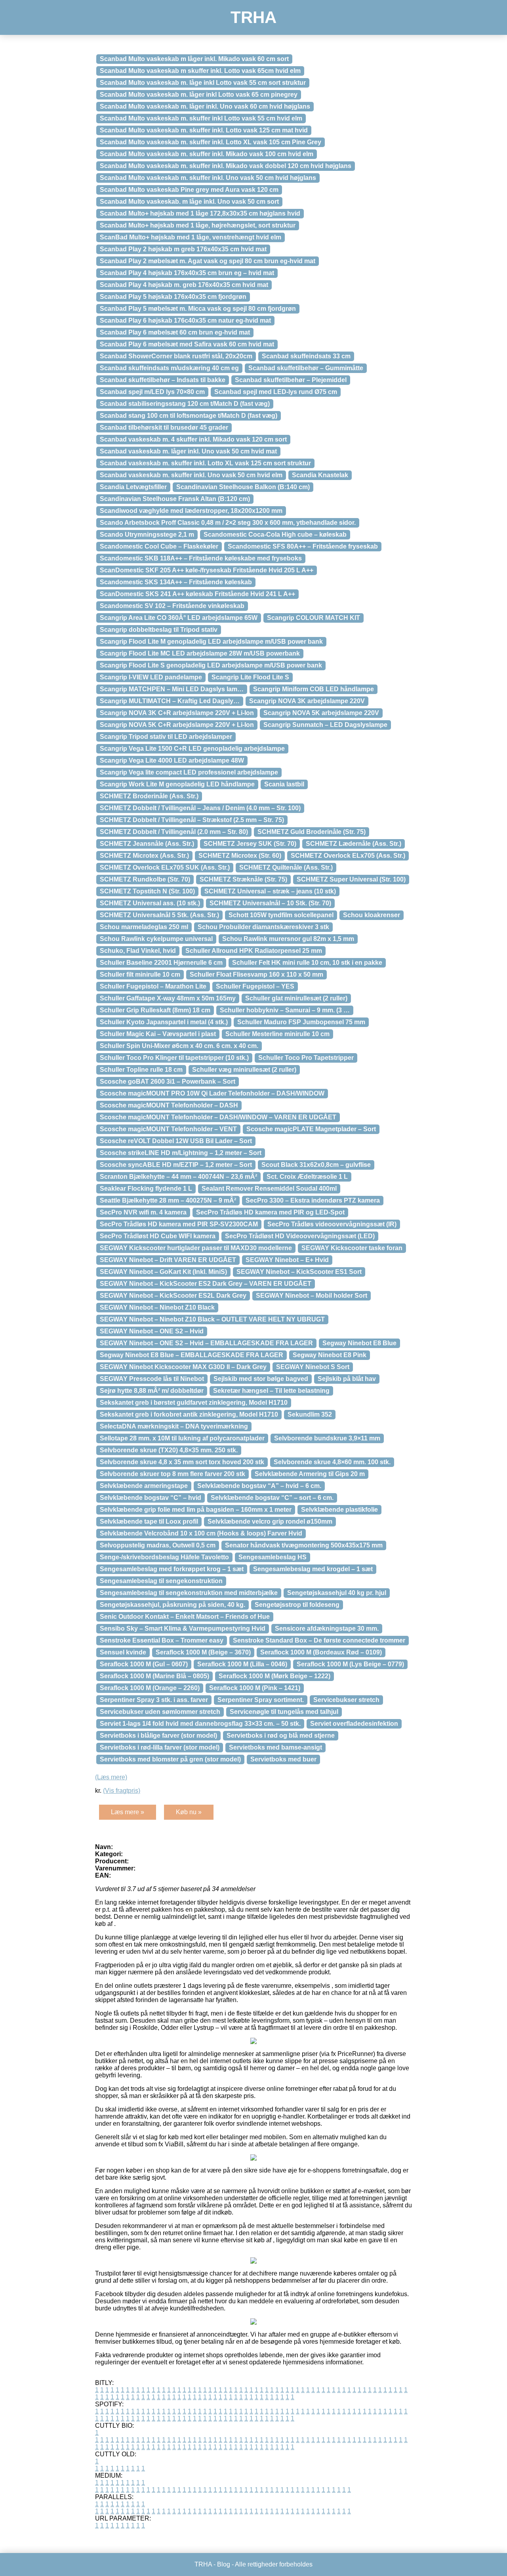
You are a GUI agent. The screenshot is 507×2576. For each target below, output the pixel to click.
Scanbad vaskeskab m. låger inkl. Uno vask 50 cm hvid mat (188, 451)
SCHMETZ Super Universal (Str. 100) (351, 879)
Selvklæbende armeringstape (144, 1486)
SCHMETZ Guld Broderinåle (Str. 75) (312, 832)
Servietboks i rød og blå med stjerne (281, 1736)
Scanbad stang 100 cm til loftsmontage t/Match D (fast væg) (189, 416)
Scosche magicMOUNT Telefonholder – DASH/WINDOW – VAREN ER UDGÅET (218, 1117)
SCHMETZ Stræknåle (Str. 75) (243, 879)
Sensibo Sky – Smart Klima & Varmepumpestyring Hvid (183, 1628)
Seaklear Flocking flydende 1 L (146, 1189)
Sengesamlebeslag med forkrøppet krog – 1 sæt (172, 1569)
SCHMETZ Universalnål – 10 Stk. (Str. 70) (270, 903)
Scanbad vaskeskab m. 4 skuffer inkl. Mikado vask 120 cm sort (193, 439)
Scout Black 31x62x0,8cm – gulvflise (316, 1165)
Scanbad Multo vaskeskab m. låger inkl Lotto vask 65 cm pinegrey (199, 95)
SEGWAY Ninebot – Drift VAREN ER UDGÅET (168, 1260)
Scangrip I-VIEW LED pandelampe (151, 677)
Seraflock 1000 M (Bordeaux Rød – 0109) (321, 1652)
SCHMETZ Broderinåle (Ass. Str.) (149, 796)
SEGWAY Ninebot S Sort (313, 1367)
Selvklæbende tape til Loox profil (149, 1521)
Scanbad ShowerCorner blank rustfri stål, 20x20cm (176, 356)
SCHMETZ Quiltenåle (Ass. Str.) (286, 867)
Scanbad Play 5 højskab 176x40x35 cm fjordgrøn (173, 297)
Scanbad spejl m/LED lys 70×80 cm (152, 392)
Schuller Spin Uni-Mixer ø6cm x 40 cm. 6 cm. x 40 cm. (179, 1046)
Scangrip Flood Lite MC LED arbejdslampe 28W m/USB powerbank (200, 653)
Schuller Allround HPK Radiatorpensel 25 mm (254, 951)
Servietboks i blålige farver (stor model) (158, 1736)
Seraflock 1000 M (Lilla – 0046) (242, 1664)
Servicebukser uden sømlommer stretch (160, 1712)
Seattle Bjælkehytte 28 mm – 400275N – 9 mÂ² (168, 1200)
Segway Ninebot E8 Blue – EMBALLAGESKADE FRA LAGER (192, 1355)
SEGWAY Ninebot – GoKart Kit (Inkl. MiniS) (163, 1272)
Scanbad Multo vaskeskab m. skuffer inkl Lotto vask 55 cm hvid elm (201, 118)
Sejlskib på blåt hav (347, 1379)
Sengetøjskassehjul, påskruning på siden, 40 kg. (172, 1605)
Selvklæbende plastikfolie (339, 1510)
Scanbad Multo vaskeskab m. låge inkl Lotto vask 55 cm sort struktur (203, 83)
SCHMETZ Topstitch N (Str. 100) (147, 891)
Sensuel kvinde (123, 1652)
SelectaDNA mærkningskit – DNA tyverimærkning (174, 1426)
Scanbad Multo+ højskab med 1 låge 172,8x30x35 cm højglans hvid (200, 213)
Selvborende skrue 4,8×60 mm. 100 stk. (332, 1462)
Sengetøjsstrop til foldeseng (297, 1605)
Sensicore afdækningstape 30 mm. (327, 1628)
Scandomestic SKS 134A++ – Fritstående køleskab (176, 582)
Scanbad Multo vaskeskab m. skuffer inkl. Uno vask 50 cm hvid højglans (208, 178)
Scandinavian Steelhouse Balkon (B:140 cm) (243, 487)
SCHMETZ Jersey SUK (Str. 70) (250, 844)
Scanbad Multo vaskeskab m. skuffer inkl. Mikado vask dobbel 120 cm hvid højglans (226, 166)
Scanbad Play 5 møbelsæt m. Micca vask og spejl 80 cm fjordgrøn (198, 309)
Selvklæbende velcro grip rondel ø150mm (270, 1521)
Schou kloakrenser (372, 915)
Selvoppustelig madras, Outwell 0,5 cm (158, 1545)
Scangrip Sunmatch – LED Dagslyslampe (325, 725)
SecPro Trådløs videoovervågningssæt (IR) (332, 1224)
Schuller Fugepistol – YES (255, 986)
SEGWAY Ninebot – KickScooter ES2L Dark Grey (173, 1296)
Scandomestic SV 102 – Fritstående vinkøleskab (172, 606)
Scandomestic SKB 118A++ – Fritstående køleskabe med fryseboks (201, 558)
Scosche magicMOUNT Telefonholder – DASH (169, 1105)
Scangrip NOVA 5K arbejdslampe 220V (321, 713)
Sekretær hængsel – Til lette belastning (271, 1391)
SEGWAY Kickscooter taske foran (352, 1248)
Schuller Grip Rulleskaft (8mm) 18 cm (155, 1010)
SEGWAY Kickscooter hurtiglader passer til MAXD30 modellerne (196, 1248)
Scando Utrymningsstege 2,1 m (147, 535)
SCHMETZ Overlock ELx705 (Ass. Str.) (348, 856)
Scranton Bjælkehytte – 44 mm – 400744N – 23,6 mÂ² (178, 1177)
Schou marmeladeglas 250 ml (144, 927)
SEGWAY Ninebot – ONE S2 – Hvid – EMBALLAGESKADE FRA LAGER (206, 1343)
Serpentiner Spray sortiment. (261, 1700)
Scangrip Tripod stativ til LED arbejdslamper (166, 737)
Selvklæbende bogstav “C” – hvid (151, 1498)
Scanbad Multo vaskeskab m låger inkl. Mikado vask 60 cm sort (194, 59)
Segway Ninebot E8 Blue (359, 1343)
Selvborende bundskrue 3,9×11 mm (327, 1438)
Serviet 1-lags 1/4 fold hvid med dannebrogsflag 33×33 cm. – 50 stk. (200, 1724)
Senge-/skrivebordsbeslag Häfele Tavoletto (164, 1557)
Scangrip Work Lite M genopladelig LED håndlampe (177, 784)
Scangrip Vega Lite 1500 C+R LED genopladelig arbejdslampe (192, 749)
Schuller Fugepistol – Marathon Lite (153, 986)
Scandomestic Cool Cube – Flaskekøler (159, 546)
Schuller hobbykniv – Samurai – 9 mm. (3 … (285, 1010)
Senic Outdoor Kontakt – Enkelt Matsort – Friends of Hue (185, 1617)
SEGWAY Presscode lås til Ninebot (152, 1379)
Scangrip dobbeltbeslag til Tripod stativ (159, 630)
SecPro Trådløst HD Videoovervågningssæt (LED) (300, 1236)
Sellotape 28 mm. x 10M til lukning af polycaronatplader (182, 1438)
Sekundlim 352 (310, 1414)
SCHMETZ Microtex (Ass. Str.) (144, 856)
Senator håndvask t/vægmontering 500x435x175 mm (304, 1545)
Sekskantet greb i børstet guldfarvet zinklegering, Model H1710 (194, 1403)
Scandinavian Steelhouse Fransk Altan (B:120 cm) (175, 499)
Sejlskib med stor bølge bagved (261, 1379)
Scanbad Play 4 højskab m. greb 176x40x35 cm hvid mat (184, 285)
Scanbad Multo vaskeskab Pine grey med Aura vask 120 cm (189, 190)
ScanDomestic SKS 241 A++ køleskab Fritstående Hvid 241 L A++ (197, 594)
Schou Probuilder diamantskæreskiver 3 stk (263, 927)
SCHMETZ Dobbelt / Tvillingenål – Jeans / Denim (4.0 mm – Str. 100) (200, 808)
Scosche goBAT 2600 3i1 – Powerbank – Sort (168, 1081)
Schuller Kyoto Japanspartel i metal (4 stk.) (164, 1022)
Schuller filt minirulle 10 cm (140, 974)
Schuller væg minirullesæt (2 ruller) (244, 1070)
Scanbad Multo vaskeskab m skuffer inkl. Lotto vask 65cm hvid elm (200, 71)
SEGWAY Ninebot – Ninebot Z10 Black (157, 1307)
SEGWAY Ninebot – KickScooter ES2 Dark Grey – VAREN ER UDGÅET (206, 1284)
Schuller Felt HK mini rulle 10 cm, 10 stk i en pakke (307, 963)
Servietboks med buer (283, 1759)
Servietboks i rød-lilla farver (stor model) (160, 1747)
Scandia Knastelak (320, 475)
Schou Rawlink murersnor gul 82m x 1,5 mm (288, 939)
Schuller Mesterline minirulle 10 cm (277, 1034)
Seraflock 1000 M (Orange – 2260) (150, 1688)
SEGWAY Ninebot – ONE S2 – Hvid (152, 1331)
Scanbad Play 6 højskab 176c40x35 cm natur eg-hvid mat (185, 320)
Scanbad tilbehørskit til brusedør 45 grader (164, 427)
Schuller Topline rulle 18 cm (141, 1070)
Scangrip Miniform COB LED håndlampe (314, 689)
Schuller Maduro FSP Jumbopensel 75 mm (301, 1022)
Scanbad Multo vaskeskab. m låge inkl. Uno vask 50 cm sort (189, 202)
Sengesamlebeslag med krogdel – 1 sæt (313, 1569)
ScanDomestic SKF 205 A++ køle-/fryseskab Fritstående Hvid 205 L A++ (207, 570)
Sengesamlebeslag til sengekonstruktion (161, 1581)
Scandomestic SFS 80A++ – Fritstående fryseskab (303, 546)
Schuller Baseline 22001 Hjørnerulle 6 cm (161, 963)
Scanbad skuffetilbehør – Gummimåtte (306, 368)
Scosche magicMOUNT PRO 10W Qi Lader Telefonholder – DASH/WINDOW (212, 1093)
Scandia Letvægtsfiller (133, 487)
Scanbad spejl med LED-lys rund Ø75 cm (276, 392)
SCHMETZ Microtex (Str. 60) (240, 856)
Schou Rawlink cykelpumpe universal (156, 939)
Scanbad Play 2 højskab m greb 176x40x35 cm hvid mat (183, 249)
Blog (224, 2564)
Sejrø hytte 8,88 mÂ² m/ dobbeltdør (152, 1391)
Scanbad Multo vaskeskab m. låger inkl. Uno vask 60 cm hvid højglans (205, 106)
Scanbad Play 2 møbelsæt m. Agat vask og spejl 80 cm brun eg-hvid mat (208, 261)
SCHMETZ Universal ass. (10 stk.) (150, 903)
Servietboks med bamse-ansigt (275, 1747)
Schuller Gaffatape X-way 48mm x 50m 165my (168, 998)
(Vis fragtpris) (122, 1791)
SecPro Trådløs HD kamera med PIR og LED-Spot (270, 1212)
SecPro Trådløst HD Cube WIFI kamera (158, 1236)
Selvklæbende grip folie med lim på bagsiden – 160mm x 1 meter (196, 1510)
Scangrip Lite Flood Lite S (250, 677)
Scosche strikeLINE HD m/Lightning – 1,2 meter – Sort (181, 1153)
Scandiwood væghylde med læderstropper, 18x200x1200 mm (191, 511)
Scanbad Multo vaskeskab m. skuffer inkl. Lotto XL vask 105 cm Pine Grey (211, 142)
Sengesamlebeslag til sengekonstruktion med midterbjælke (189, 1593)
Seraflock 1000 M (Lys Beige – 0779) (350, 1664)
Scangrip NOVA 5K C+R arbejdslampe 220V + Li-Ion (177, 725)
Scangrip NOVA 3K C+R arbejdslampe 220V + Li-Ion (177, 713)
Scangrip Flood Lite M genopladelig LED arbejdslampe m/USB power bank (211, 642)
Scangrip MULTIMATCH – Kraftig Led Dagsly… (170, 701)
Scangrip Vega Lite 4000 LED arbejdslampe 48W (172, 760)
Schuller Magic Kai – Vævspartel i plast (158, 1034)
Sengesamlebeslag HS (273, 1557)
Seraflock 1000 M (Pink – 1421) (255, 1688)
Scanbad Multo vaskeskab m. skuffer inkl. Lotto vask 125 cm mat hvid (204, 130)
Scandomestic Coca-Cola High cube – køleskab (275, 535)
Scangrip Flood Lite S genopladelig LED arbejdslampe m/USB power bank (211, 665)
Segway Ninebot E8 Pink (330, 1355)
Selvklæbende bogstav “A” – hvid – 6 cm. (259, 1486)
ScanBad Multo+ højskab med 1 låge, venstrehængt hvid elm (191, 237)
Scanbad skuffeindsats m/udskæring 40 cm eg (169, 368)
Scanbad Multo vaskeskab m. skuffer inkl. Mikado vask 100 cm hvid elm (207, 154)
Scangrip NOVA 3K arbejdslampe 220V (307, 701)
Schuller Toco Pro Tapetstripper (306, 1058)
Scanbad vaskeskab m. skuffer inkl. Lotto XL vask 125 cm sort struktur (205, 463)
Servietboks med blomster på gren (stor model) (170, 1759)
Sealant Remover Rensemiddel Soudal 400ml (269, 1189)
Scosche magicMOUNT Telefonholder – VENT (168, 1129)
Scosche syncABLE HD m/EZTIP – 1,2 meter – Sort (176, 1165)
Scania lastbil (284, 784)
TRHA (253, 17)
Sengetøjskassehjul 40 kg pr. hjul (337, 1593)
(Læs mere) (111, 1777)
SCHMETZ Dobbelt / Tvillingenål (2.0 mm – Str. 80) (174, 832)
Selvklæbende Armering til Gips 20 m (310, 1474)
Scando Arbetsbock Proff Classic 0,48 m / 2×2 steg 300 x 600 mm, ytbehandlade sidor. (228, 523)
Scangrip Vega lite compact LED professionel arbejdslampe (189, 772)
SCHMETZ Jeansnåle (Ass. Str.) (147, 844)
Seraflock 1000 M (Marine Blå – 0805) (154, 1676)
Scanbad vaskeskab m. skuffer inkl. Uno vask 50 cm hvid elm (191, 475)
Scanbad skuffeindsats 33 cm (306, 356)
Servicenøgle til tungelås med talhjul (284, 1712)
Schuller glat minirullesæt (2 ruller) (296, 998)
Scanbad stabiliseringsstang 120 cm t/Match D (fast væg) (185, 404)
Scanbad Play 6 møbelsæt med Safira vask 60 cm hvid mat (187, 344)
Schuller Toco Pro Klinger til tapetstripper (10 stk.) (174, 1058)
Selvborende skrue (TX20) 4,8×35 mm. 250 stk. (169, 1450)
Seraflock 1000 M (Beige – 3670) (203, 1652)
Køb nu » (189, 1812)
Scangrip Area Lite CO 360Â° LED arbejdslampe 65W (179, 618)
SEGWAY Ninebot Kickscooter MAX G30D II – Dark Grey (183, 1367)
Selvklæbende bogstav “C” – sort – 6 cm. (272, 1498)
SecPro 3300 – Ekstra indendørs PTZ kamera (313, 1200)
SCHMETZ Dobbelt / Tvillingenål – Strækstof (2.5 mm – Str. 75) (192, 820)
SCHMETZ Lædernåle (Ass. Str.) (354, 844)
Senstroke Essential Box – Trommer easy (162, 1640)
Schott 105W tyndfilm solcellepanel (281, 915)
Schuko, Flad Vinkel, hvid (138, 951)
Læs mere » (128, 1812)
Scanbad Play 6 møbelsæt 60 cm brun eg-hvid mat (175, 332)
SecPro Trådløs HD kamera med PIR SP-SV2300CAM (179, 1224)
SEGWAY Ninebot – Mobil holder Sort (312, 1296)
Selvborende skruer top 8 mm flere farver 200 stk (172, 1474)
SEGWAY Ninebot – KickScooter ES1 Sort (299, 1272)
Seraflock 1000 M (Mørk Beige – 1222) (274, 1676)
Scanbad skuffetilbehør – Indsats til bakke (163, 380)
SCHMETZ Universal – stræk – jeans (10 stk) (270, 891)
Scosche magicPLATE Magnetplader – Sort (311, 1129)
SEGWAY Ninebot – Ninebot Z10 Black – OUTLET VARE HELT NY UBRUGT (212, 1319)
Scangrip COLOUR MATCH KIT (314, 618)
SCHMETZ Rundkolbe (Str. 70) (145, 879)
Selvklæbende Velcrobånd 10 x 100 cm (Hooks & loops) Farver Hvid (201, 1533)
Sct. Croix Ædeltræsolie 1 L (307, 1177)
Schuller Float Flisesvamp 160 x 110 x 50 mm (256, 974)
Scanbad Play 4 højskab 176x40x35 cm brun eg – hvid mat (187, 273)
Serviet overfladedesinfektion (354, 1724)
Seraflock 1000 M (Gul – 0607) (144, 1664)
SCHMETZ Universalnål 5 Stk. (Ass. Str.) (159, 915)
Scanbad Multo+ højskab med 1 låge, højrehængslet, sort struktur (198, 225)
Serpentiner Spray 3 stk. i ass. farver (154, 1700)
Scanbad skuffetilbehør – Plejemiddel (291, 380)
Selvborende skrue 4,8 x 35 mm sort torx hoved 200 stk (182, 1462)
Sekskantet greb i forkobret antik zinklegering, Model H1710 (189, 1414)
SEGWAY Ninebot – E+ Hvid (287, 1260)
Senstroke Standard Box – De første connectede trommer (319, 1640)
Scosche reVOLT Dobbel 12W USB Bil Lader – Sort (176, 1141)
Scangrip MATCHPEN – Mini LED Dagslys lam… (172, 689)
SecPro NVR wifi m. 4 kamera (143, 1212)
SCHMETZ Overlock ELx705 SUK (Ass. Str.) (165, 867)
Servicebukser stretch (346, 1700)
